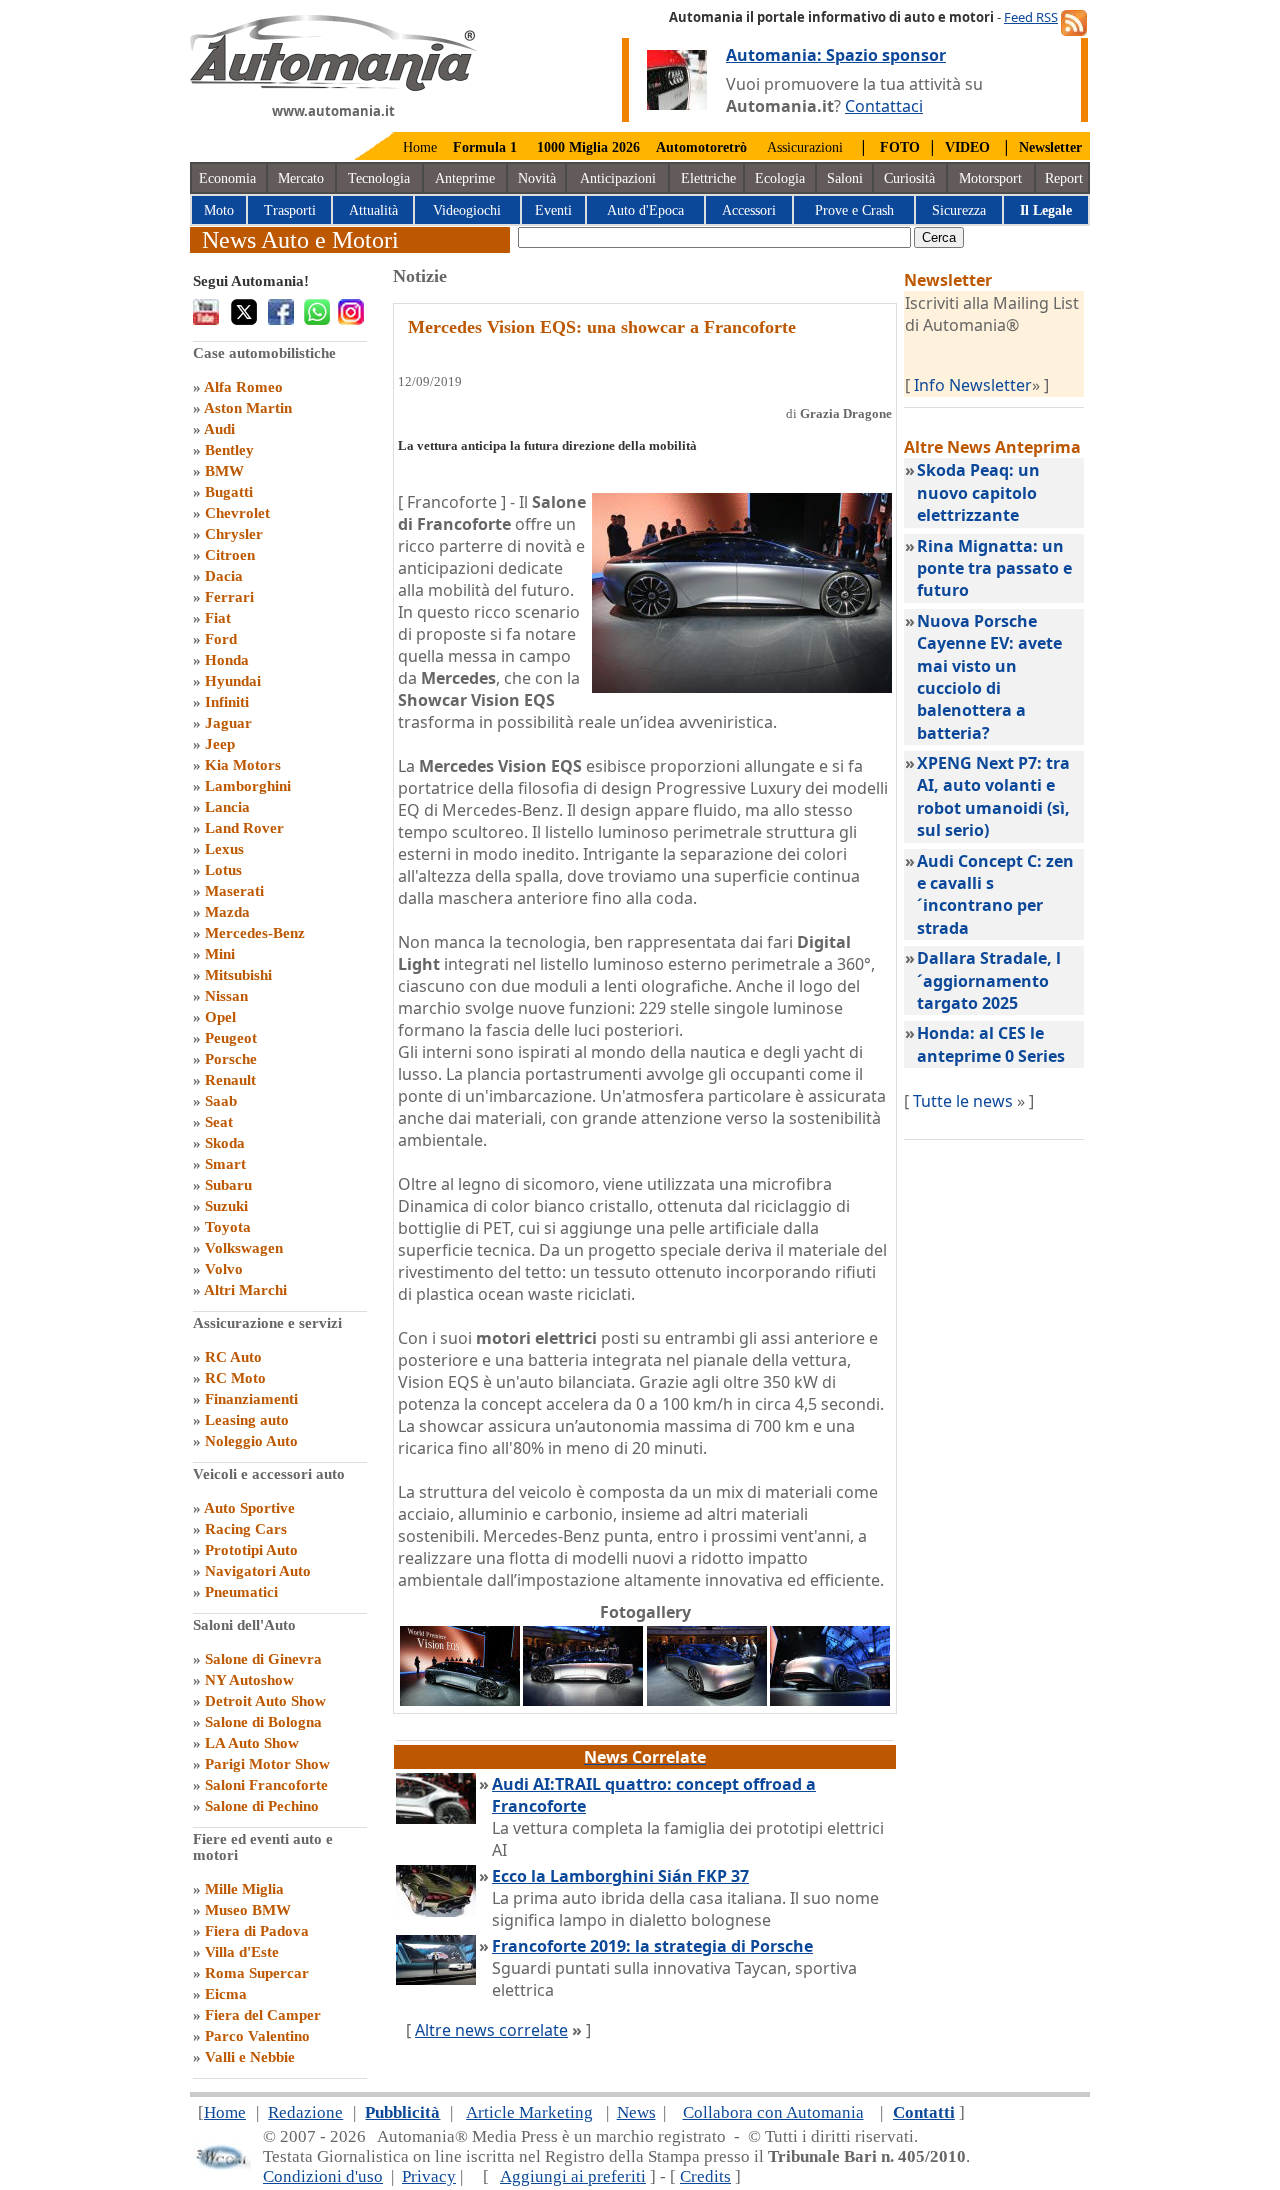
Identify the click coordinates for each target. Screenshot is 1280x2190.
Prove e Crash (854, 210)
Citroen (230, 555)
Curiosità (909, 178)
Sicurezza (959, 210)
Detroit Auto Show (265, 1701)
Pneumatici (241, 1592)
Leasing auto (247, 1420)
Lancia (227, 807)
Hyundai (233, 681)
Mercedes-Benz (255, 933)
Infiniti (227, 702)
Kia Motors (243, 765)
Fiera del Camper (263, 2015)
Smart (225, 1164)
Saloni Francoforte (266, 1785)
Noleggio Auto (251, 1441)
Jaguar (228, 723)
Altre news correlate (491, 2030)
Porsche (231, 1059)
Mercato (301, 178)
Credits (705, 2176)
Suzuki (226, 1206)
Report (1064, 178)
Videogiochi (467, 210)
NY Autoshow (249, 1680)
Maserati (234, 891)
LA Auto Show (252, 1743)
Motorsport (990, 178)
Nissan (226, 996)
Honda (227, 660)
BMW (224, 471)
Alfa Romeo (243, 387)
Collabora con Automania (773, 2112)
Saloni (845, 178)
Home (420, 147)
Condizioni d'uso (323, 2176)
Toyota (228, 1227)
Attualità (373, 210)
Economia (227, 178)
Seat (219, 1122)
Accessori (749, 210)
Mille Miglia (244, 1889)
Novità (537, 178)
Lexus (224, 849)
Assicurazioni (805, 147)
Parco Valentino (257, 2036)
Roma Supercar (257, 1973)
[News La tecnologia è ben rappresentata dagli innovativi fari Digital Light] (583, 1700)
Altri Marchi (245, 1290)
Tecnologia (379, 178)
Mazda (227, 912)
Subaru (228, 1185)
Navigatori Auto (258, 1571)
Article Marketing (529, 2112)
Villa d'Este (242, 1952)
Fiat (218, 618)
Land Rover (244, 828)
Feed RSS (1031, 17)
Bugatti (229, 492)
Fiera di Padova (257, 1931)
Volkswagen (244, 1248)
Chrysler (234, 534)
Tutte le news (963, 1101)
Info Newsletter (973, 385)
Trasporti (290, 210)
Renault (230, 1080)
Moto (219, 210)
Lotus (223, 870)
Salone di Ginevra (263, 1659)
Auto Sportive (249, 1508)
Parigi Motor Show (267, 1764)
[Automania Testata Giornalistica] (333, 86)
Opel (220, 1017)
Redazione (305, 2112)
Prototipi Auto (251, 1550)
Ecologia (780, 178)
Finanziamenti (251, 1399)
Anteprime (465, 178)
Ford (221, 639)
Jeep (220, 744)
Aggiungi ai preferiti (573, 2176)
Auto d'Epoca (645, 210)
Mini (220, 954)
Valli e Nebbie (250, 2057)
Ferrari (229, 597)
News (636, 2112)
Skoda (225, 1143)
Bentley (229, 450)
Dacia (224, 576)
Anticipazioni (618, 178)
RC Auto (233, 1357)
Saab (221, 1101)
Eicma (226, 1994)
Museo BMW (248, 1910)
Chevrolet (237, 513)
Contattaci (884, 106)
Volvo (224, 1269)
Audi (219, 429)
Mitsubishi (238, 975)
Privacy (429, 2176)
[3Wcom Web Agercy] (222, 2165)
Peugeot (231, 1038)
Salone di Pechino (262, 1806)
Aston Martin (248, 408)
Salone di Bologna (263, 1722)
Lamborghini (248, 786)
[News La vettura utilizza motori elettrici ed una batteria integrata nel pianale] (707, 1700)
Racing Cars (246, 1529)
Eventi (553, 210)
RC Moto (235, 1378)
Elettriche (708, 178)
